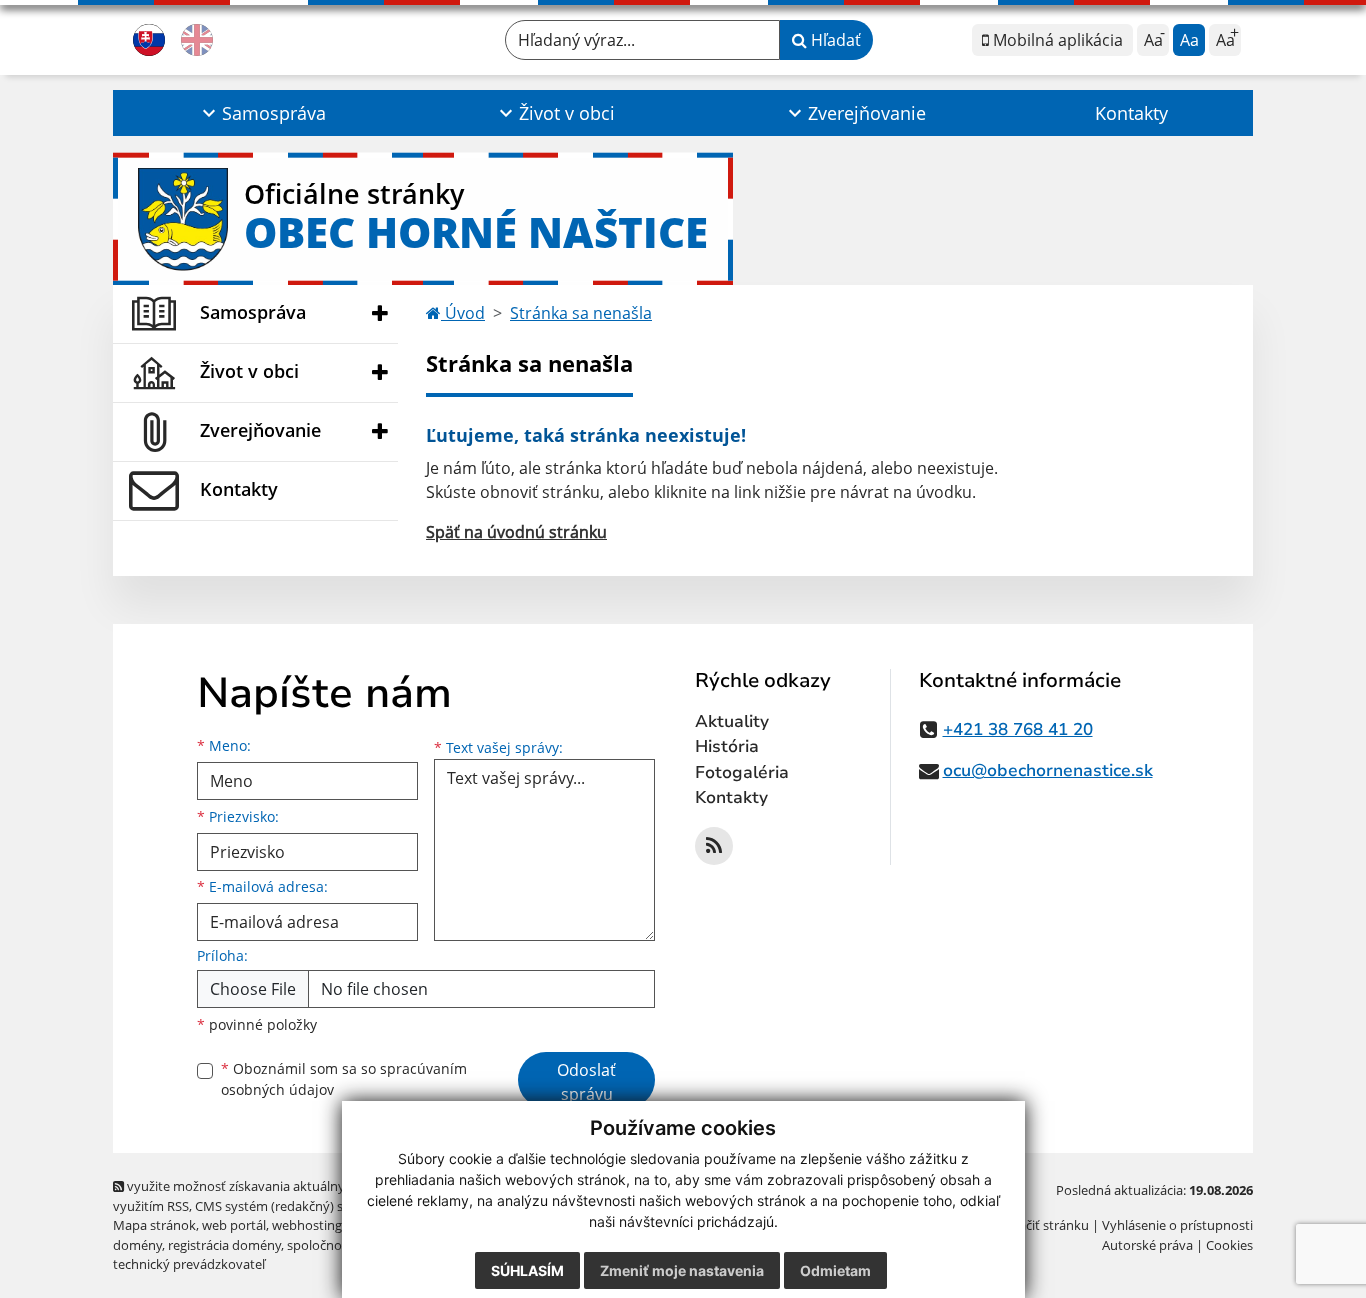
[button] (261, 113)
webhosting (307, 1225)
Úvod (463, 313)
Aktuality (732, 721)
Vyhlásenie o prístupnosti (1177, 1225)
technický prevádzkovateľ (189, 1264)
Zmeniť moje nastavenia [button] (682, 1270)
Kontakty (1131, 113)
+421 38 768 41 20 (1018, 729)
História (727, 746)
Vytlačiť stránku (1042, 1225)
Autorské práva (1147, 1245)
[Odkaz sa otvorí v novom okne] (714, 846)
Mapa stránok (154, 1225)
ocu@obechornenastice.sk (1048, 770)
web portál (234, 1225)
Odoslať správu (586, 1082)
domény (137, 1245)
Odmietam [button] (835, 1270)
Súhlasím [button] (527, 1270)
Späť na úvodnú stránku (516, 532)
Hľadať (834, 40)
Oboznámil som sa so (344, 1079)
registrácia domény (224, 1245)
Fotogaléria (742, 772)
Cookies (1229, 1245)
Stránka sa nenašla (581, 313)
